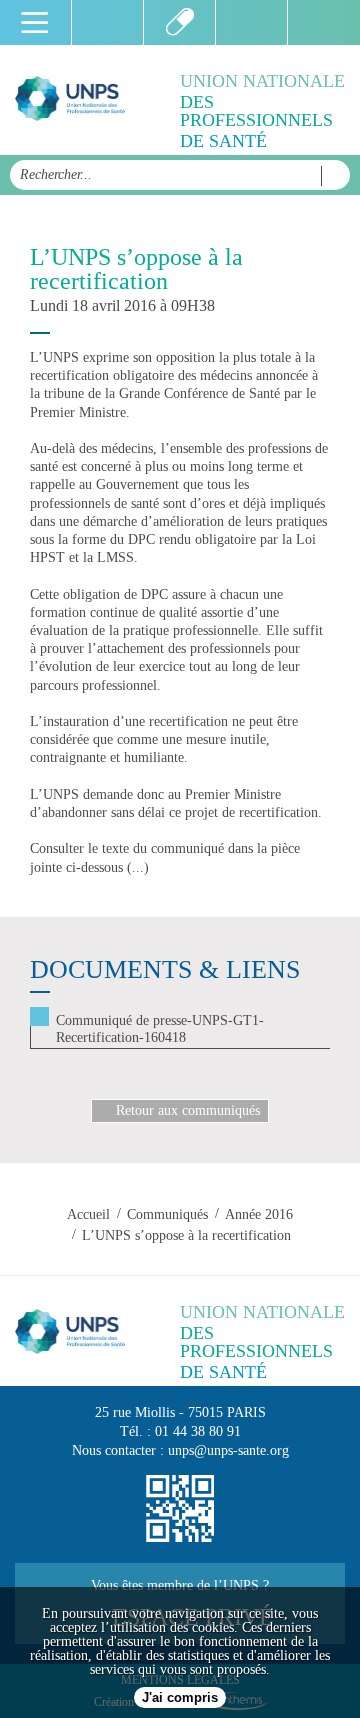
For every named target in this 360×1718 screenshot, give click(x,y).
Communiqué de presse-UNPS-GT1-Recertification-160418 (160, 1029)
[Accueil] (108, 22)
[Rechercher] (330, 176)
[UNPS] (70, 100)
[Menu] (36, 22)
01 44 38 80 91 (198, 1431)
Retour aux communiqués (188, 1110)
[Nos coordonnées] (180, 1509)
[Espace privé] (324, 22)
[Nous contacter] (252, 22)
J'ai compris (180, 1697)
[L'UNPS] (180, 22)
